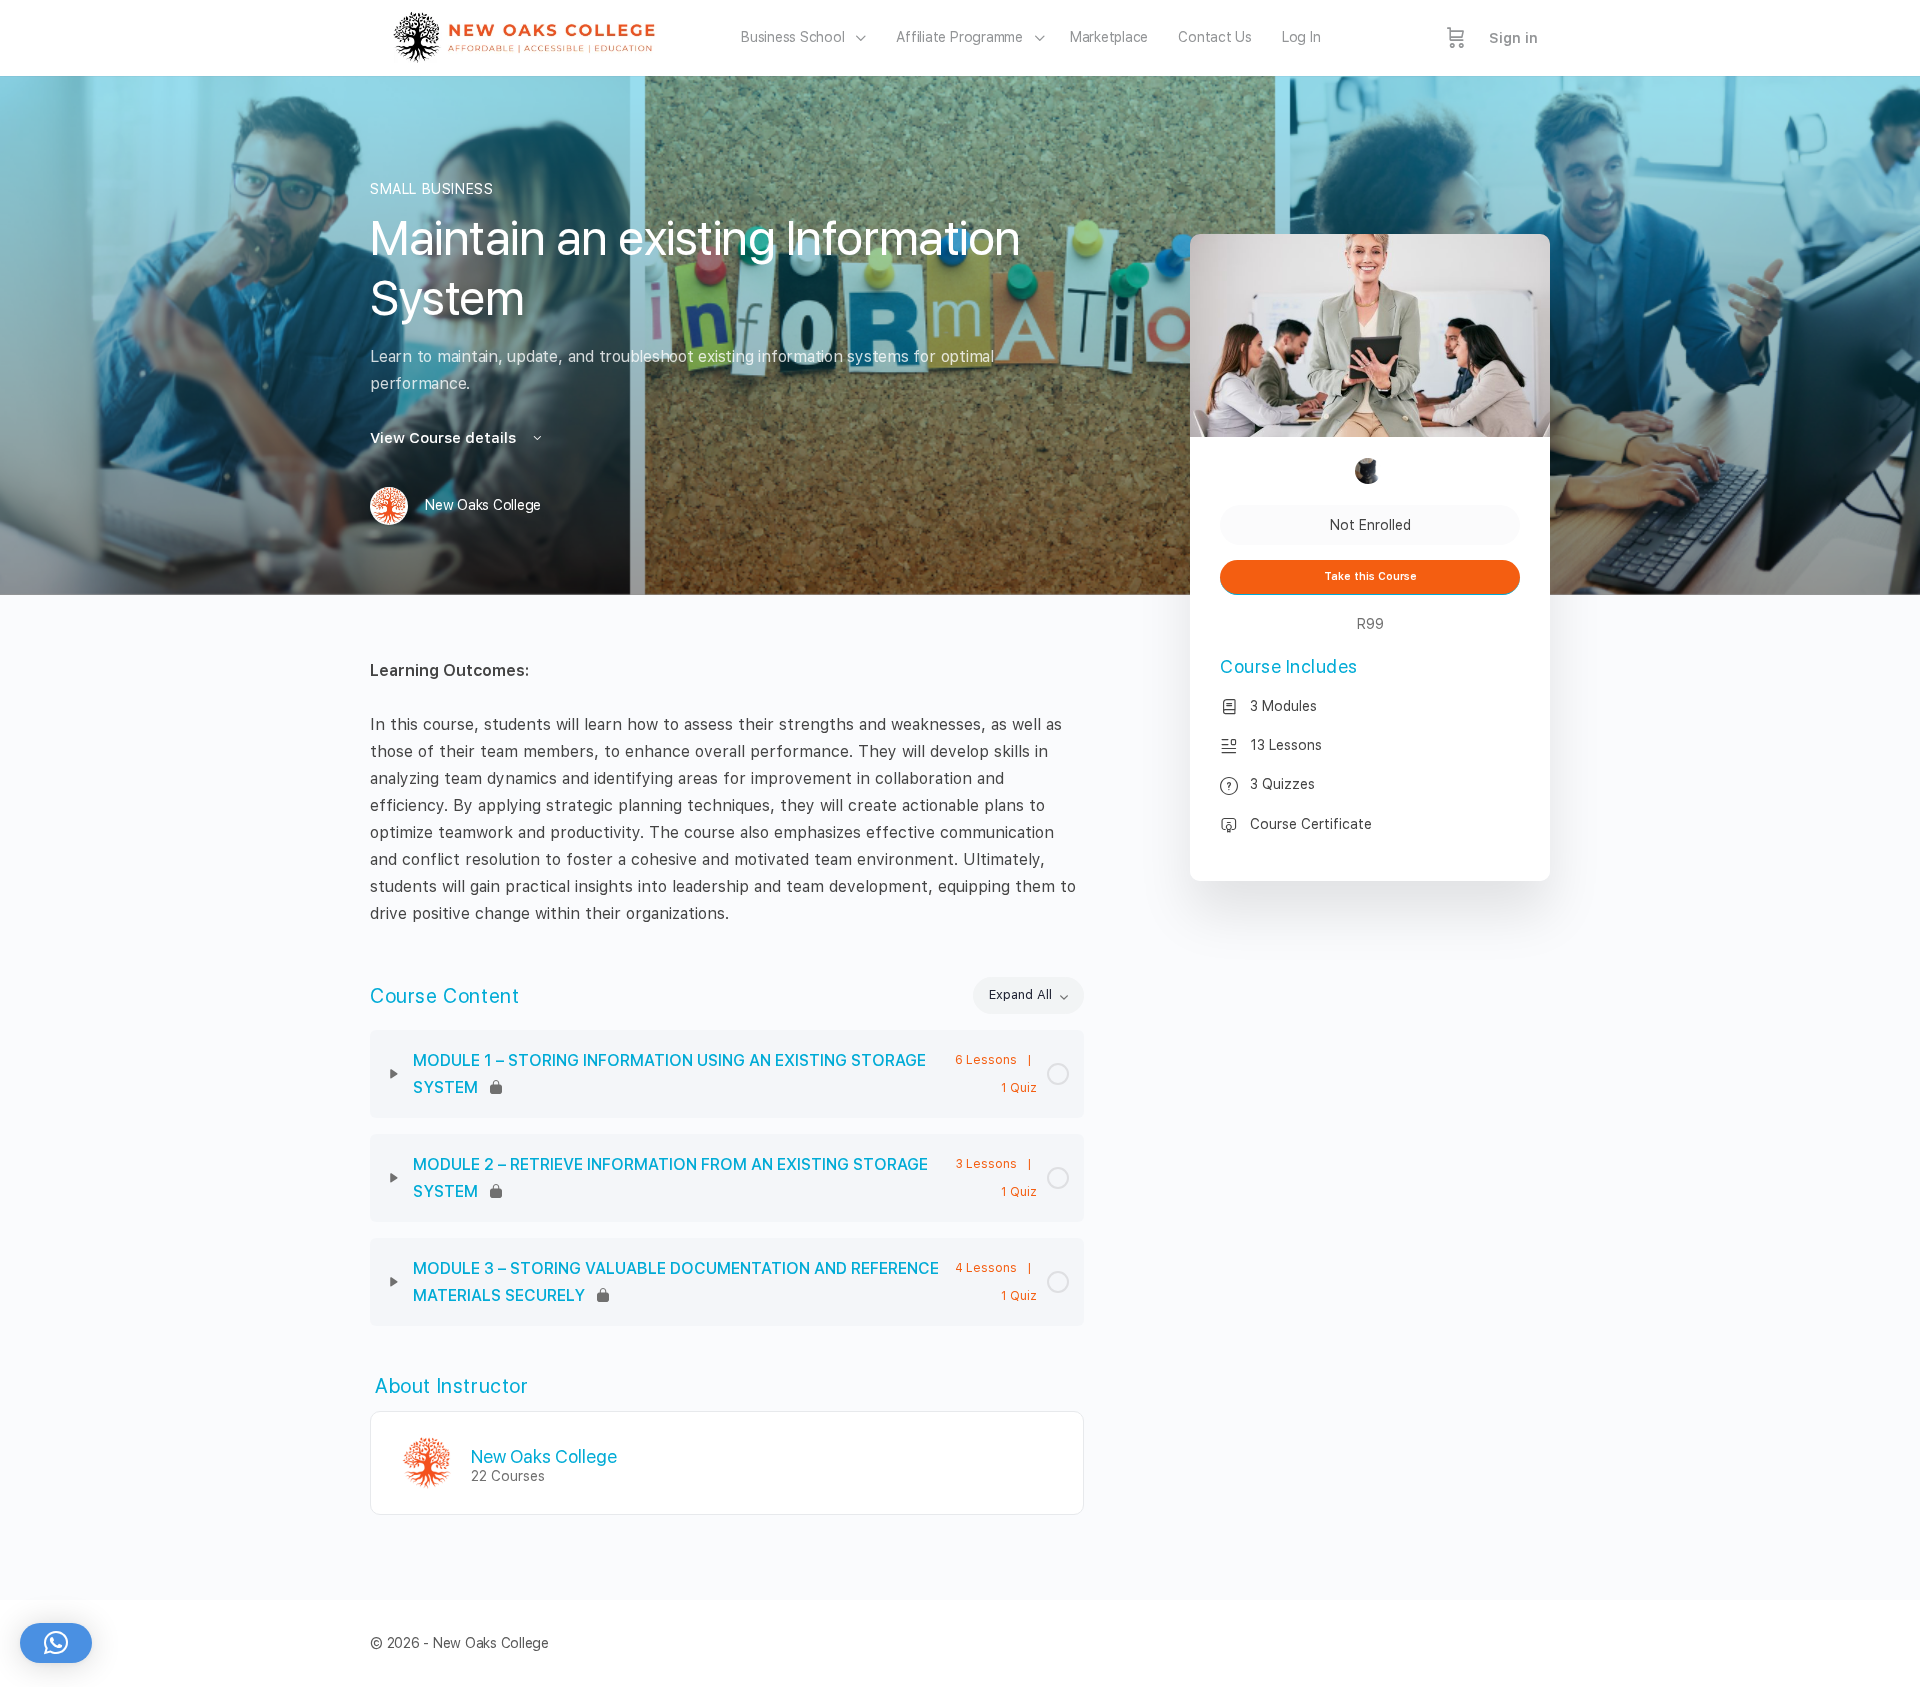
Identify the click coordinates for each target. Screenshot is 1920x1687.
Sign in (1513, 38)
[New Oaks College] (427, 1461)
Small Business (432, 189)
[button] (56, 1643)
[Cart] (1456, 38)
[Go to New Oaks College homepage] (530, 35)
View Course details (445, 438)
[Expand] (394, 1074)
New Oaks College (544, 1456)
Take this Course (1370, 576)
